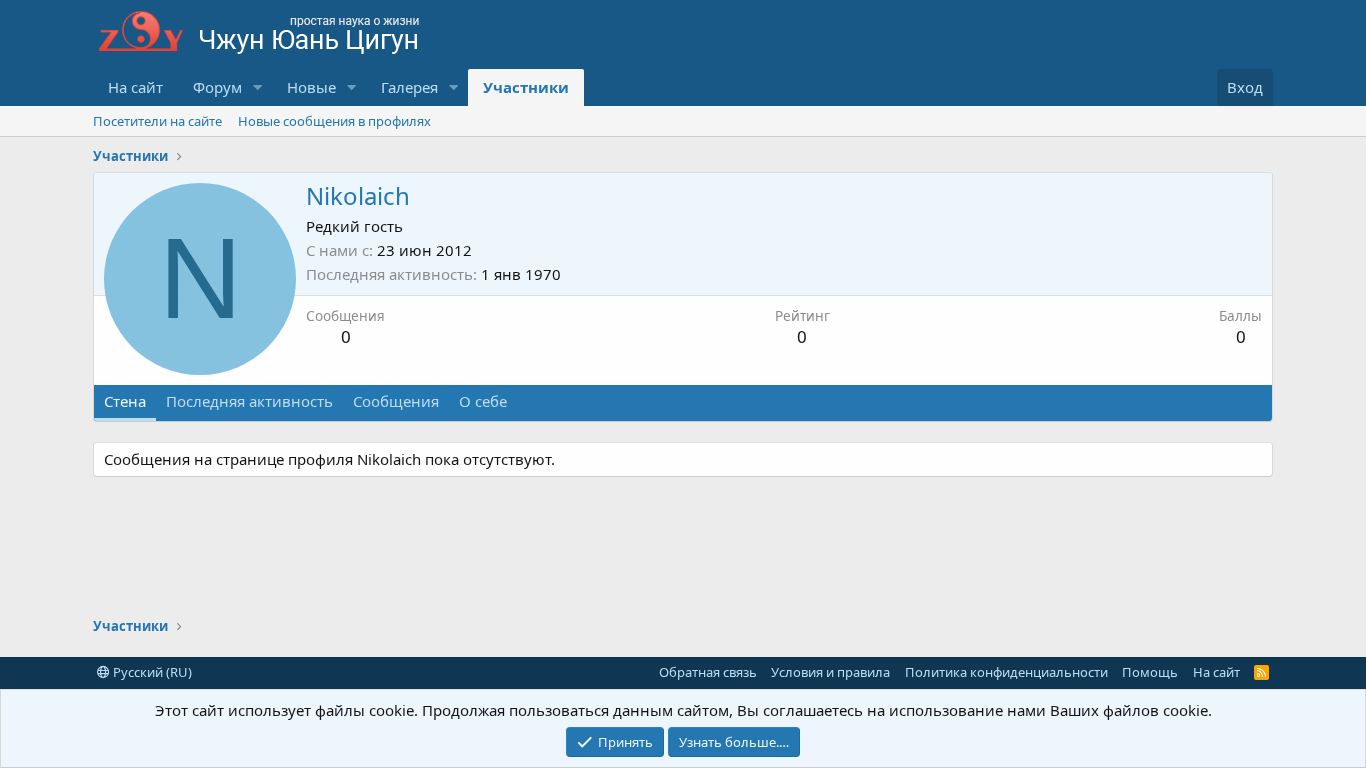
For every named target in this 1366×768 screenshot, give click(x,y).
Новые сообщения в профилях (334, 121)
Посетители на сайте (157, 121)
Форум (217, 87)
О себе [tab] (483, 401)
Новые (311, 87)
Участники (526, 87)
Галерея (409, 87)
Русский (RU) (151, 672)
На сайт (135, 87)
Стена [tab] (125, 401)
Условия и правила (830, 672)
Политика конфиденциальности (1006, 672)
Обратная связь (708, 672)
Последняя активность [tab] (249, 401)
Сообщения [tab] (396, 401)
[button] (258, 87)
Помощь (1150, 672)
